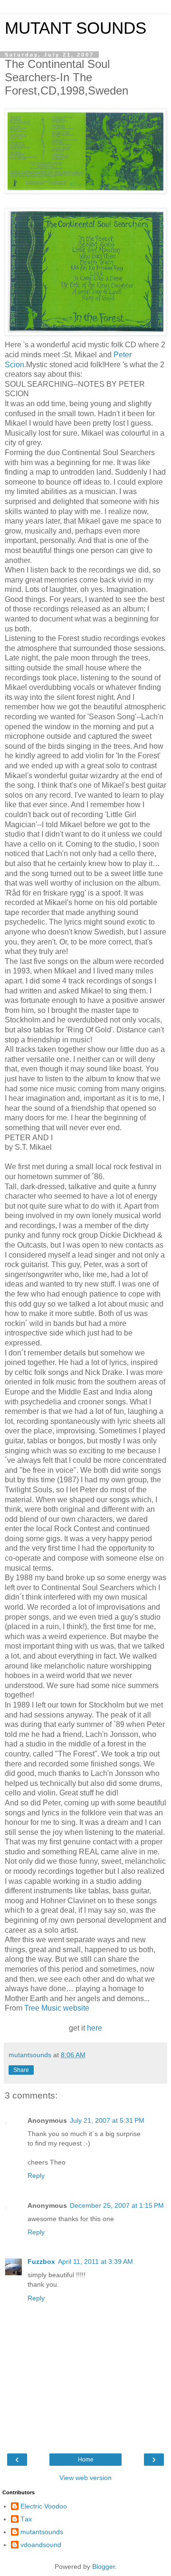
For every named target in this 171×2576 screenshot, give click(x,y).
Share (21, 2070)
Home (86, 2460)
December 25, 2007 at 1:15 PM (117, 2205)
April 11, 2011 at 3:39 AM (95, 2261)
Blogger (104, 2566)
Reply (36, 2175)
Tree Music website (57, 2008)
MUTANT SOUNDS (76, 28)
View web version (85, 2478)
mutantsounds (42, 2532)
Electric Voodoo (44, 2506)
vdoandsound (41, 2545)
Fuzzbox (41, 2261)
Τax (26, 2519)
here (95, 2028)
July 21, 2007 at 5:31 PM (107, 2120)
